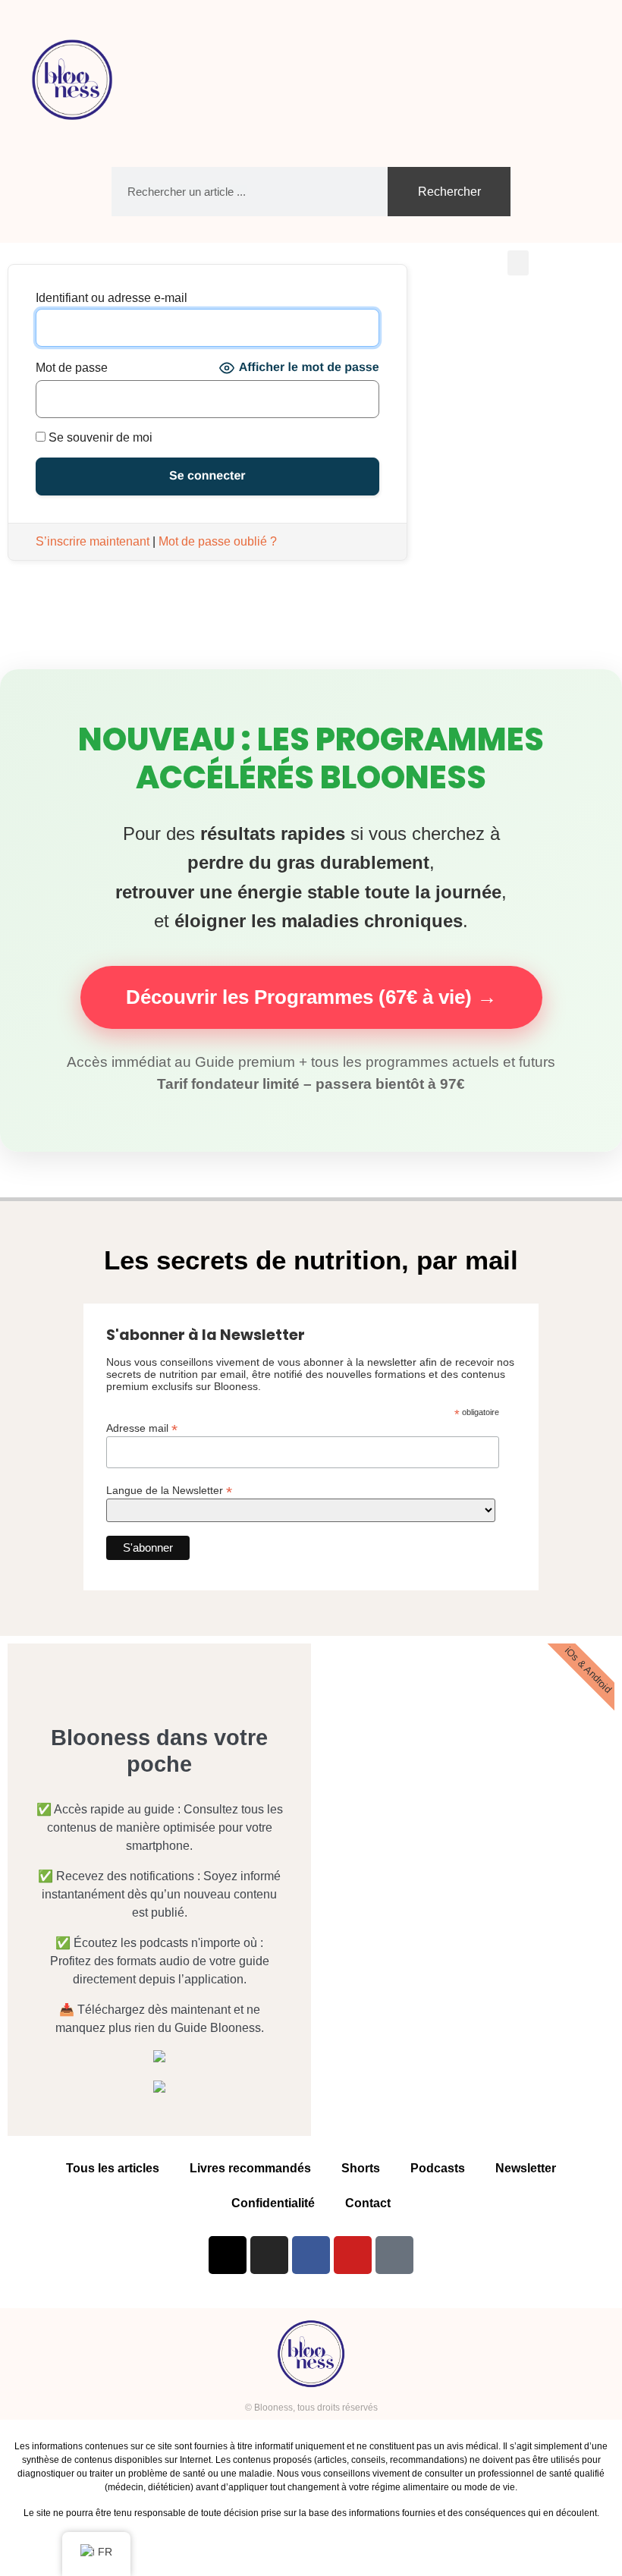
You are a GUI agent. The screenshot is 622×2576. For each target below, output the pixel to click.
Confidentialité (273, 2203)
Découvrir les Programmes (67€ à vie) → (311, 997)
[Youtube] (353, 2255)
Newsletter (526, 2168)
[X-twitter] (228, 2255)
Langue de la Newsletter (169, 1490)
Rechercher (449, 192)
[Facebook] (311, 2255)
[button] (581, 80)
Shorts (361, 2168)
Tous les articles (113, 2168)
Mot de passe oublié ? (218, 541)
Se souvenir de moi (99, 438)
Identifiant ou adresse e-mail (112, 298)
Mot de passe (72, 368)
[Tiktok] (394, 2255)
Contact (368, 2203)
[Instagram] (269, 2255)
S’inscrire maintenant (93, 541)
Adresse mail (142, 1428)
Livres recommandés (250, 2168)
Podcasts (438, 2168)
